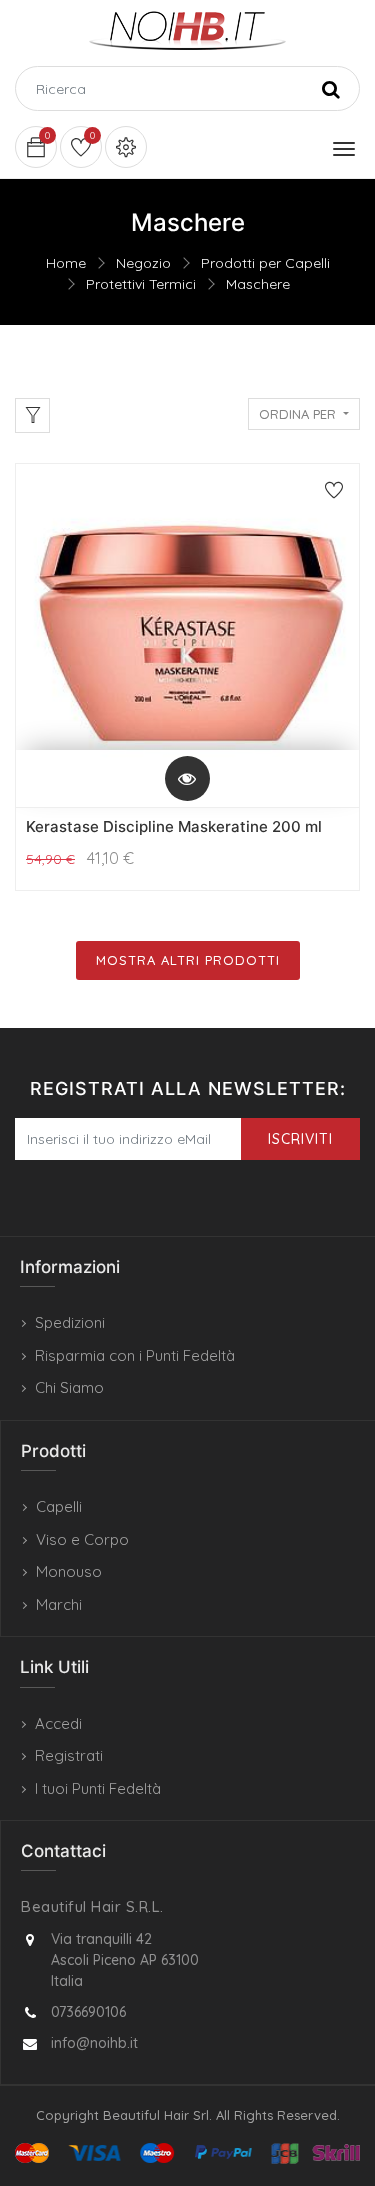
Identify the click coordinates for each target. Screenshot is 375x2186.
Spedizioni (70, 1322)
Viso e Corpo (82, 1539)
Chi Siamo (69, 1387)
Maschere (258, 284)
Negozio (143, 263)
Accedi (58, 1723)
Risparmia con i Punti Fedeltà (135, 1355)
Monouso (69, 1571)
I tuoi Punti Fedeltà (98, 1788)
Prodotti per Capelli (265, 263)
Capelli (59, 1506)
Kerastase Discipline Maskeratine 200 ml (174, 826)
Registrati (69, 1755)
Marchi (59, 1604)
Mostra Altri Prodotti (188, 960)
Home (66, 263)
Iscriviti (300, 1139)
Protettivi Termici (141, 284)
